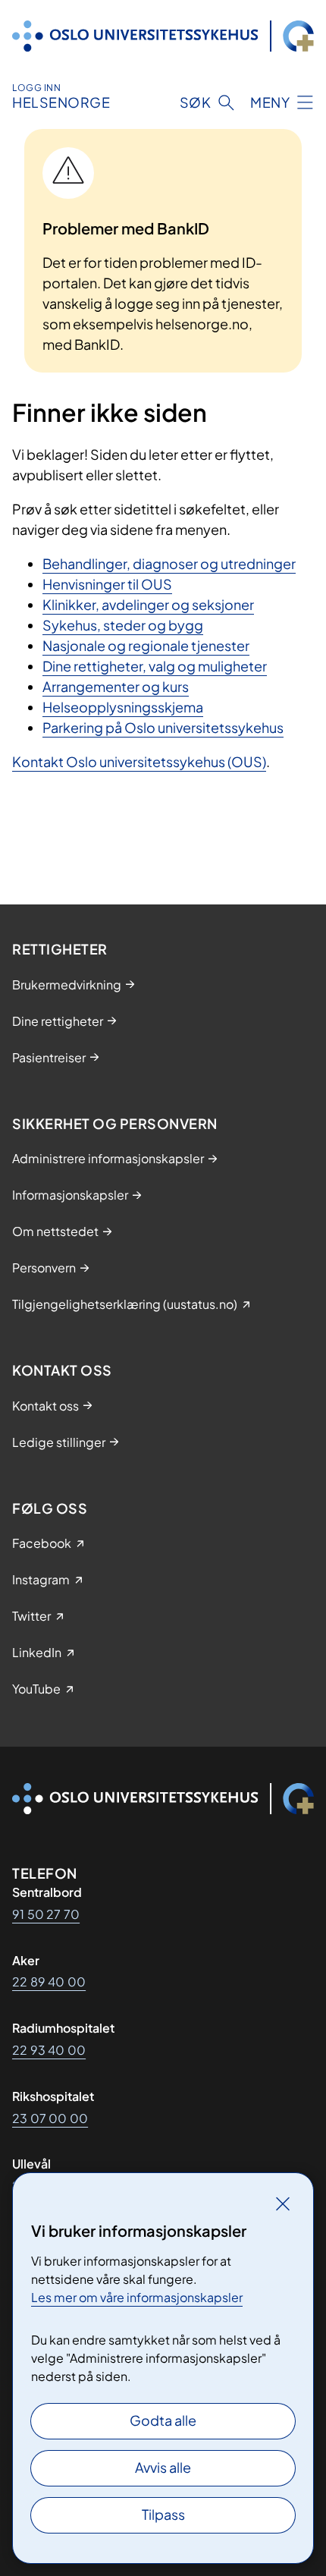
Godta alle (163, 2420)
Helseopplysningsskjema (123, 707)
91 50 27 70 (46, 1914)
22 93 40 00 (49, 2050)
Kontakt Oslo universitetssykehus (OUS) (139, 761)
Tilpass (163, 2514)
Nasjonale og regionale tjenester (146, 645)
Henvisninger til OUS (107, 584)
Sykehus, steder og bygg (123, 625)
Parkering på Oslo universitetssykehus (163, 727)
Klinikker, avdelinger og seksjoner (148, 604)
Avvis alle (163, 2467)
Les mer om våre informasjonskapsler (137, 2297)
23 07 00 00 (50, 2118)
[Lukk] (283, 2203)
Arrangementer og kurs (116, 686)
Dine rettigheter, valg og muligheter (155, 666)
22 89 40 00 (49, 1982)
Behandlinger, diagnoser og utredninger (169, 563)
